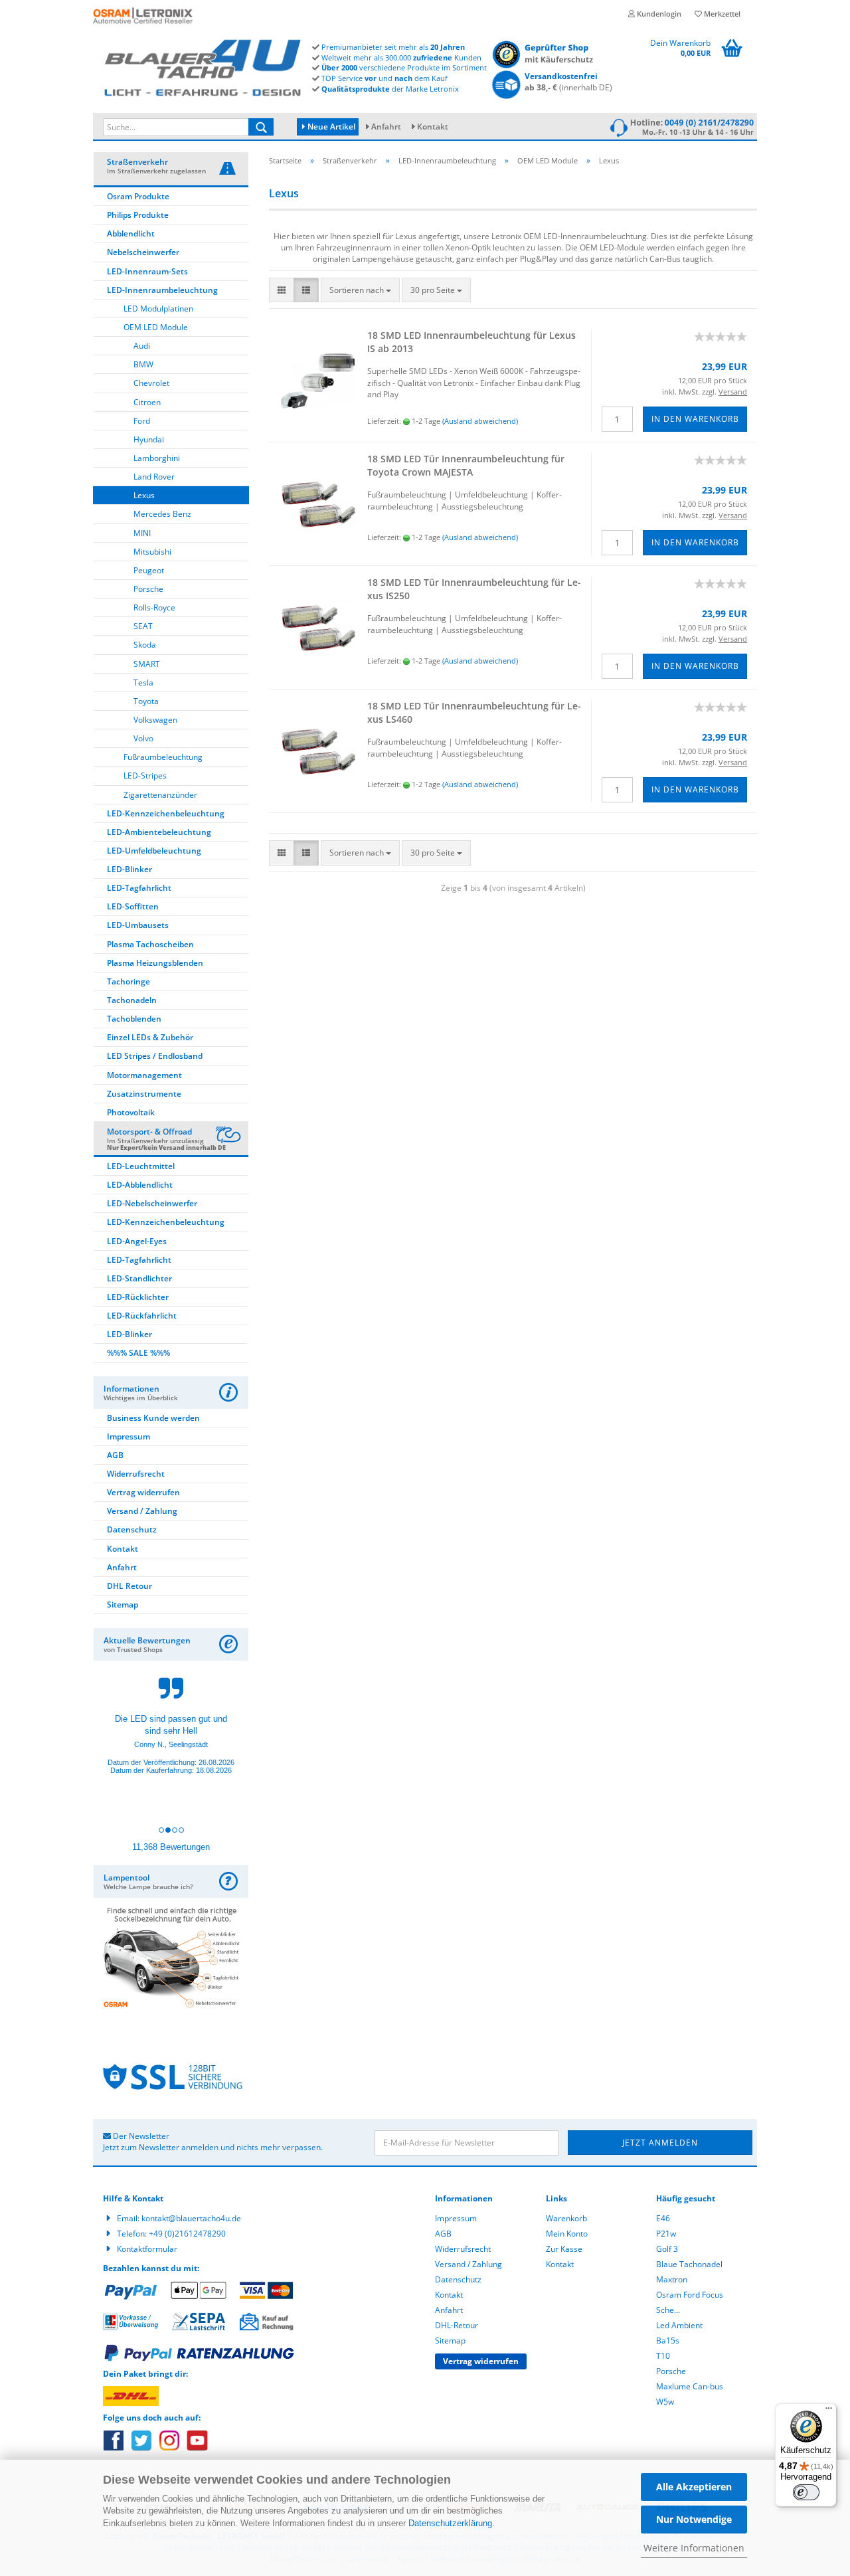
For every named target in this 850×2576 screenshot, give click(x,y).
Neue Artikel (330, 127)
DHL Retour (129, 1586)
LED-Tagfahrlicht (139, 888)
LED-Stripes (145, 776)
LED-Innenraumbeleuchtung (162, 290)
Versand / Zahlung (142, 1511)
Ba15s (668, 2341)
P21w (666, 2234)
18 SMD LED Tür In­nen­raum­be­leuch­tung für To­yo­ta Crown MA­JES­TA (466, 465)
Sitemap (123, 1605)
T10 (663, 2356)
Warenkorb (566, 2218)
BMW (143, 364)
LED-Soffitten (133, 906)
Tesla (143, 683)
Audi (142, 346)
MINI (142, 533)
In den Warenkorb (695, 419)
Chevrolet (151, 383)
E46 (663, 2218)
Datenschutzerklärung (450, 2523)
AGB (115, 1455)
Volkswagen (155, 720)
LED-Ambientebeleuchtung (159, 832)
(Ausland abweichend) (480, 421)
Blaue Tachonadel (689, 2264)
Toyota (146, 701)
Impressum (128, 1436)
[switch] (806, 2492)
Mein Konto (567, 2234)
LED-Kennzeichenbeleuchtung (166, 813)
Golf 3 (667, 2249)
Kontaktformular (147, 2249)
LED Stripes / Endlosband (155, 1056)
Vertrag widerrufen (143, 1492)
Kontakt (433, 127)
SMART (147, 664)
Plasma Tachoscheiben (150, 944)
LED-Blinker (129, 869)
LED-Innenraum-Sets (147, 271)
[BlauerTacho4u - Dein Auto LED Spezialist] (203, 65)
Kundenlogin (658, 14)
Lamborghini (157, 458)
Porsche (148, 589)
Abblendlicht (131, 233)
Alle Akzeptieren (694, 2487)
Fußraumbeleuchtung (163, 757)
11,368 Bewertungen (171, 1847)
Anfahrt (386, 127)
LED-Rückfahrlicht (142, 1316)
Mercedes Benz (162, 514)
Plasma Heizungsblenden (155, 963)
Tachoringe (128, 981)
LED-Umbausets (138, 925)
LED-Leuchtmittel (141, 1166)
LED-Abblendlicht (140, 1185)
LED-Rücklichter (138, 1297)
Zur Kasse (564, 2249)
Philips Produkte (138, 215)
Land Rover (154, 477)
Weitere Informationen (694, 2548)
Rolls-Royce (154, 607)
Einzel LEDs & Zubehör (150, 1037)
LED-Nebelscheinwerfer (152, 1203)
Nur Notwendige (694, 2519)
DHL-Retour (457, 2325)
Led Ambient (679, 2325)
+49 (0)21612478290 (187, 2234)
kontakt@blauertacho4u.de (191, 2218)
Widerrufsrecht (136, 1474)
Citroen (147, 402)
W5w (665, 2402)
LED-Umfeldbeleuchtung (154, 851)
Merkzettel (721, 14)
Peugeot (149, 570)
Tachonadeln (132, 1000)
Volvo (143, 738)
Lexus (144, 495)
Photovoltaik (131, 1112)
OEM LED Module (156, 327)
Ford (142, 421)
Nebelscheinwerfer (143, 252)
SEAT (143, 626)
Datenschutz (132, 1529)
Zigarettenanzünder (160, 795)
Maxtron (672, 2279)
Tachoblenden (134, 1019)
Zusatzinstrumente (144, 1094)
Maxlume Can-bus (690, 2386)
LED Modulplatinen (158, 309)
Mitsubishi (152, 552)
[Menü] (829, 2411)
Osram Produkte (138, 196)
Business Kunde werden (153, 1418)
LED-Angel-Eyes (137, 1241)
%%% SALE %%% (138, 1353)
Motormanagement (144, 1075)
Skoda (145, 645)
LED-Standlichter (139, 1278)
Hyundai (149, 439)
